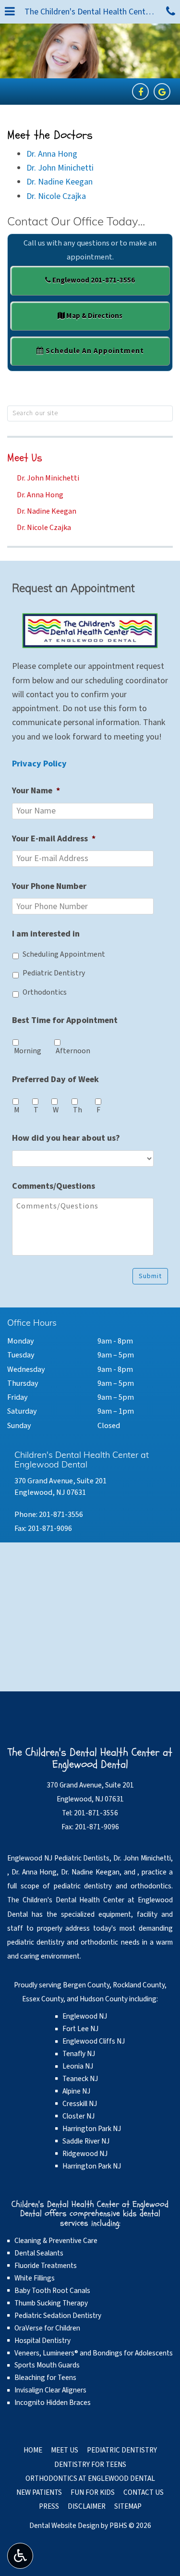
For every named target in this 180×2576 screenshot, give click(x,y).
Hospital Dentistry (42, 2341)
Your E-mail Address (54, 839)
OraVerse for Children (47, 2328)
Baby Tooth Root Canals (52, 2291)
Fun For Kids (93, 2492)
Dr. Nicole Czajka (56, 196)
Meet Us (25, 458)
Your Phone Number (49, 886)
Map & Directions (94, 316)
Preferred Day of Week (55, 1079)
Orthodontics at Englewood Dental (90, 2478)
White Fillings (35, 2278)
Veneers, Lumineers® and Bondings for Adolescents (94, 2353)
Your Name (36, 791)
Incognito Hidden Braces (53, 2403)
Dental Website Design (64, 2526)
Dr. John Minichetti (60, 168)
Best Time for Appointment (65, 1020)
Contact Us (144, 2492)
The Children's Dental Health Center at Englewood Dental (93, 12)
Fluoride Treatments (46, 2266)
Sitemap (128, 2506)
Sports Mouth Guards (47, 2365)
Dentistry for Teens (90, 2465)
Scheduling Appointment (64, 954)
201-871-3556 (61, 1514)
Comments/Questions (54, 1186)
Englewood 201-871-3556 (93, 280)
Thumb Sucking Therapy (51, 2303)
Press (49, 2506)
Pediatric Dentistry (54, 973)
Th (78, 1110)
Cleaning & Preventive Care (56, 2241)
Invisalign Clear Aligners (50, 2390)
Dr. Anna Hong (52, 154)
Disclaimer (87, 2506)
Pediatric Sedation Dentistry (58, 2316)
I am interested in (46, 934)
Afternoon (73, 1051)
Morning (28, 1051)
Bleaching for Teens (45, 2378)
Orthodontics (45, 992)
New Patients (39, 2492)
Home (33, 2450)
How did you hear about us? (66, 1138)
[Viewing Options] (20, 2556)
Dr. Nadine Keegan (60, 182)
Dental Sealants (39, 2253)
